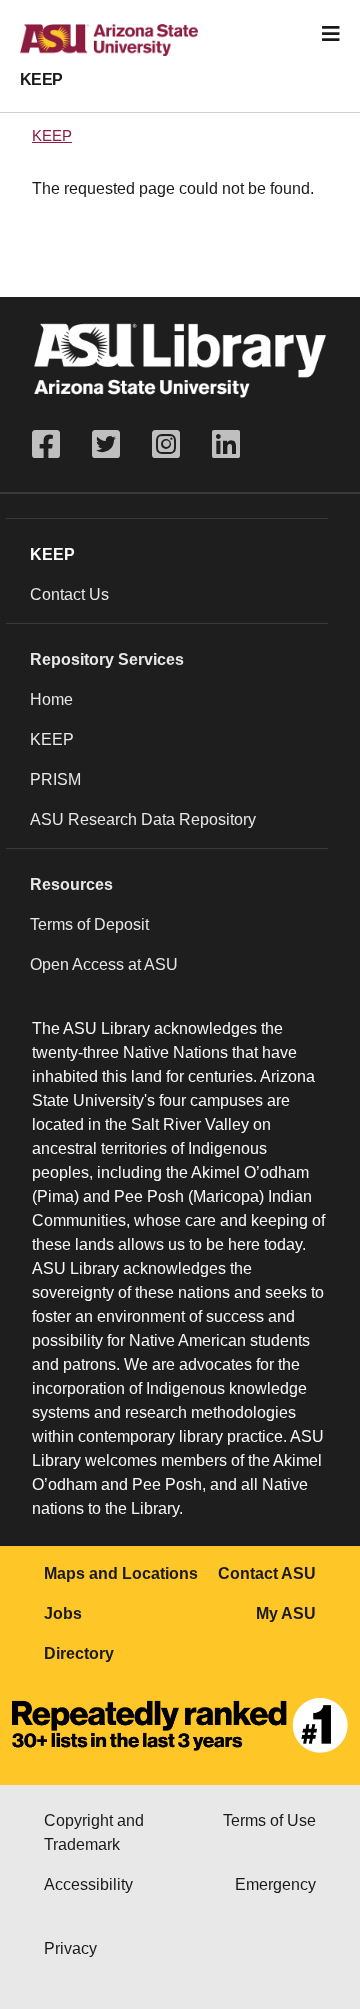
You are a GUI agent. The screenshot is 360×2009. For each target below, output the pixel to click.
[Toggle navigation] (331, 34)
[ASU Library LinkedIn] (226, 444)
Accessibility (88, 1884)
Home (51, 699)
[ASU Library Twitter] (106, 444)
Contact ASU (267, 1573)
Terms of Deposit (89, 924)
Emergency (275, 1884)
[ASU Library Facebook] (54, 444)
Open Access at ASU (104, 964)
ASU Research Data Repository (143, 819)
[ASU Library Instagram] (166, 444)
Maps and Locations (121, 1573)
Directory (79, 1653)
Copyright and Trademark (94, 1832)
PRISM (55, 779)
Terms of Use (269, 1820)
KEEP (41, 79)
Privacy (70, 1948)
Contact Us (69, 594)
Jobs (63, 1613)
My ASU (286, 1613)
